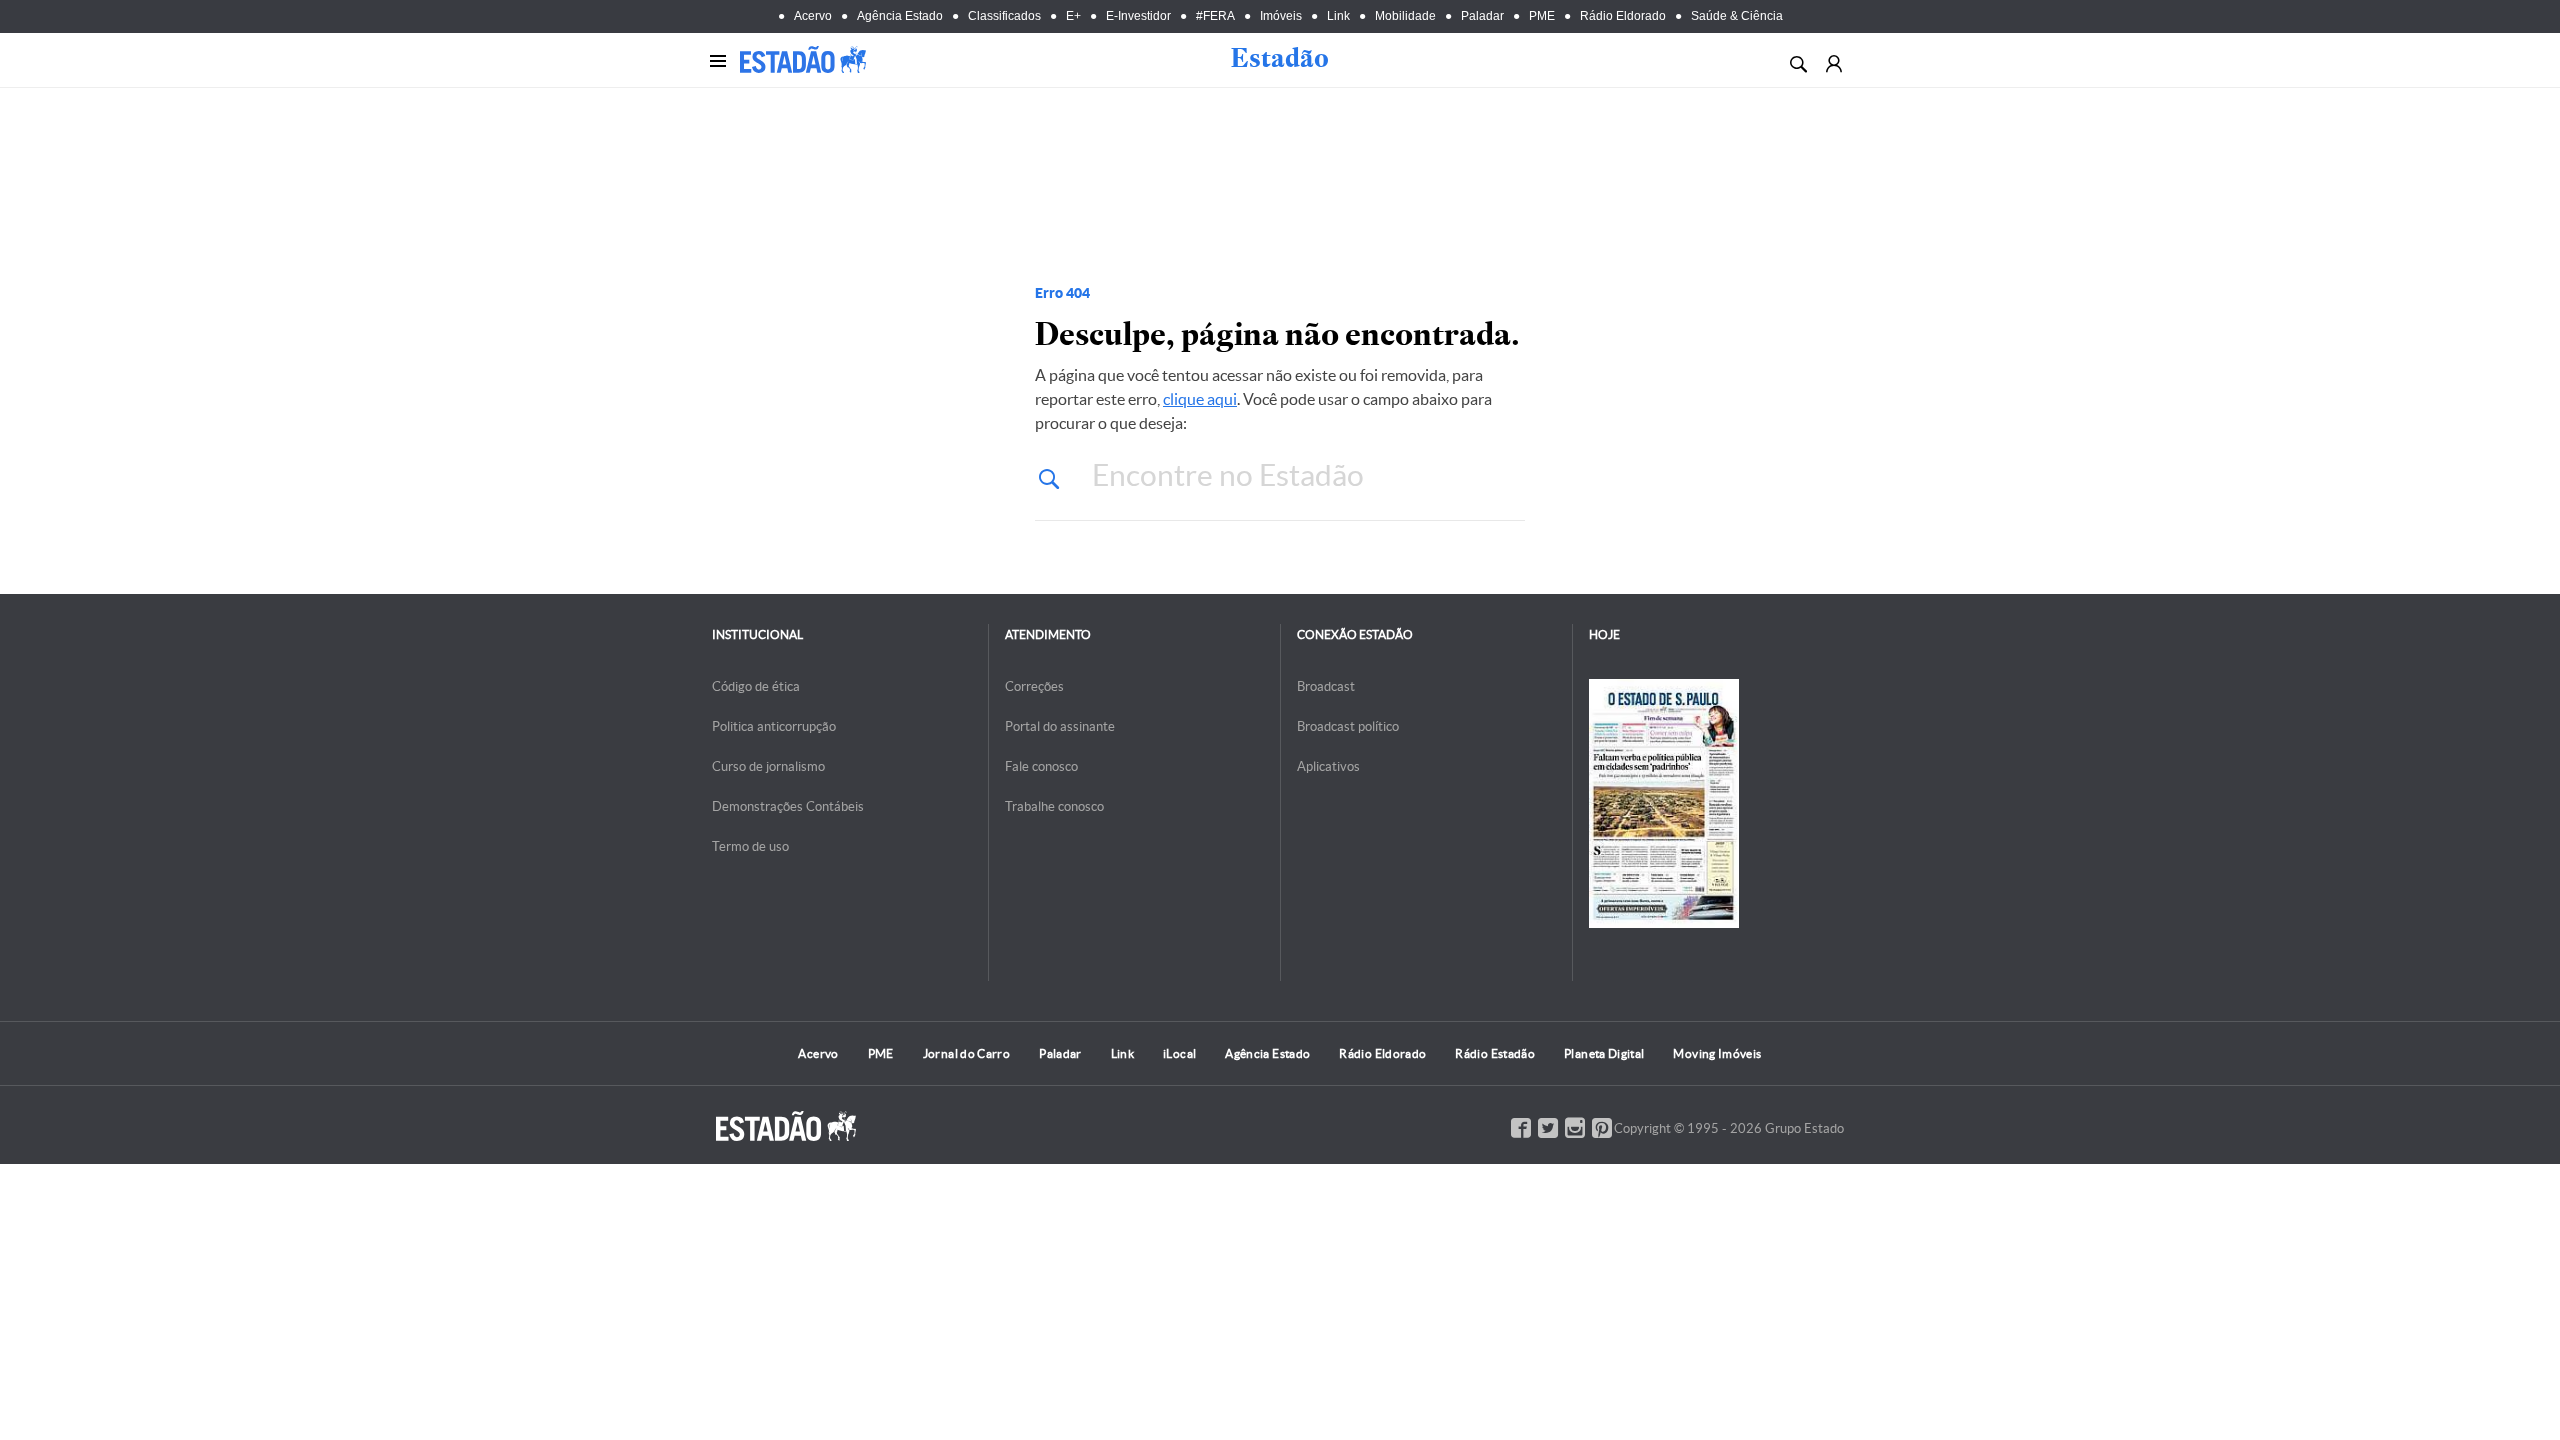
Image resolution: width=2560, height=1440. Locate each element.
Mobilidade (1405, 16)
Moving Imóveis (1717, 1053)
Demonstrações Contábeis (788, 806)
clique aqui (1200, 399)
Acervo (813, 16)
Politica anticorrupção (774, 726)
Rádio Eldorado (1623, 16)
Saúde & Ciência (1737, 16)
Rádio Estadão (1495, 1053)
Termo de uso (750, 846)
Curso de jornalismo (768, 766)
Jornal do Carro (966, 1053)
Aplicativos (1328, 766)
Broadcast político (1348, 726)
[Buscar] (1797, 62)
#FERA (1215, 16)
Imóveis (1281, 16)
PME (1542, 16)
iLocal (1179, 1053)
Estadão (1280, 58)
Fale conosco (1041, 766)
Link (1338, 16)
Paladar (1482, 16)
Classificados (1004, 16)
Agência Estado (900, 16)
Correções (1034, 686)
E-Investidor (1138, 16)
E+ (1073, 16)
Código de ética (756, 686)
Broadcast (1326, 686)
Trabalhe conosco (1054, 806)
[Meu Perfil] (1833, 62)
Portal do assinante (1060, 726)
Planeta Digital (1604, 1053)
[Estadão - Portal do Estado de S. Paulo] (803, 59)
